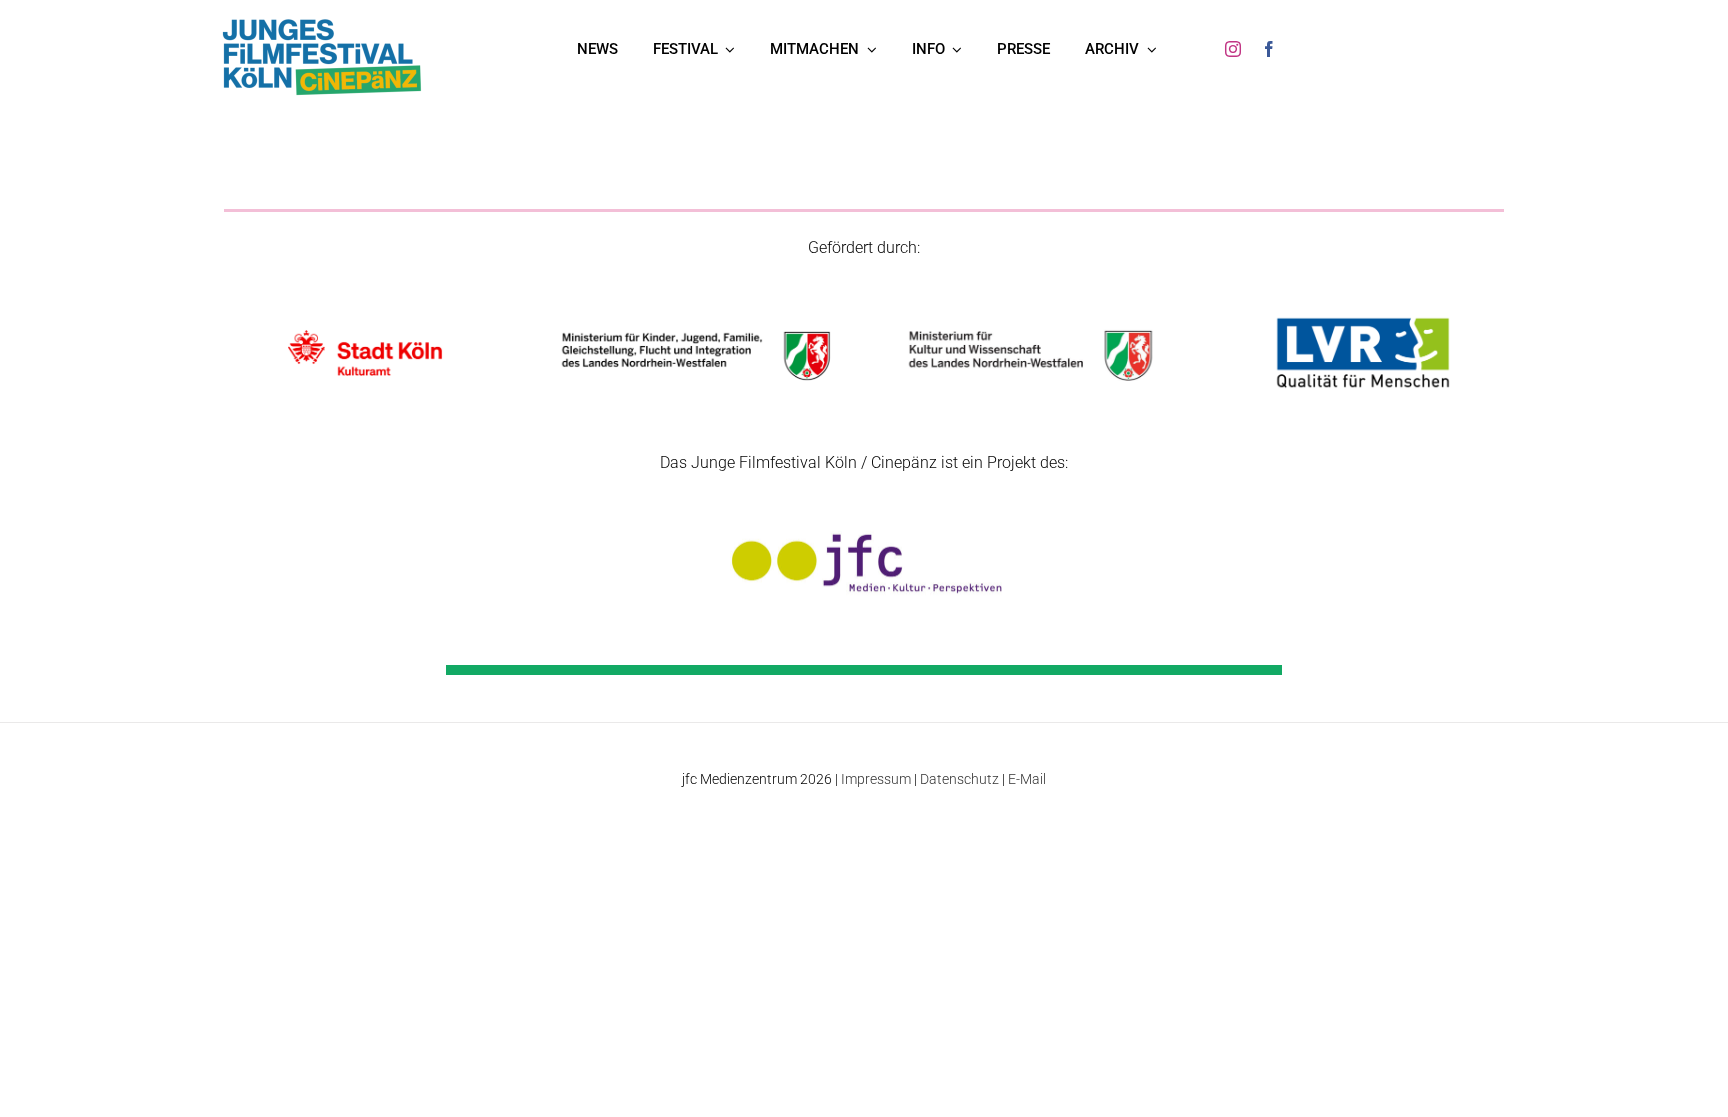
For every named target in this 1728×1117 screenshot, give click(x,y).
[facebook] (1269, 49)
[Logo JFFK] (322, 23)
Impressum (876, 779)
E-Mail (1027, 779)
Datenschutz (959, 779)
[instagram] (1233, 49)
